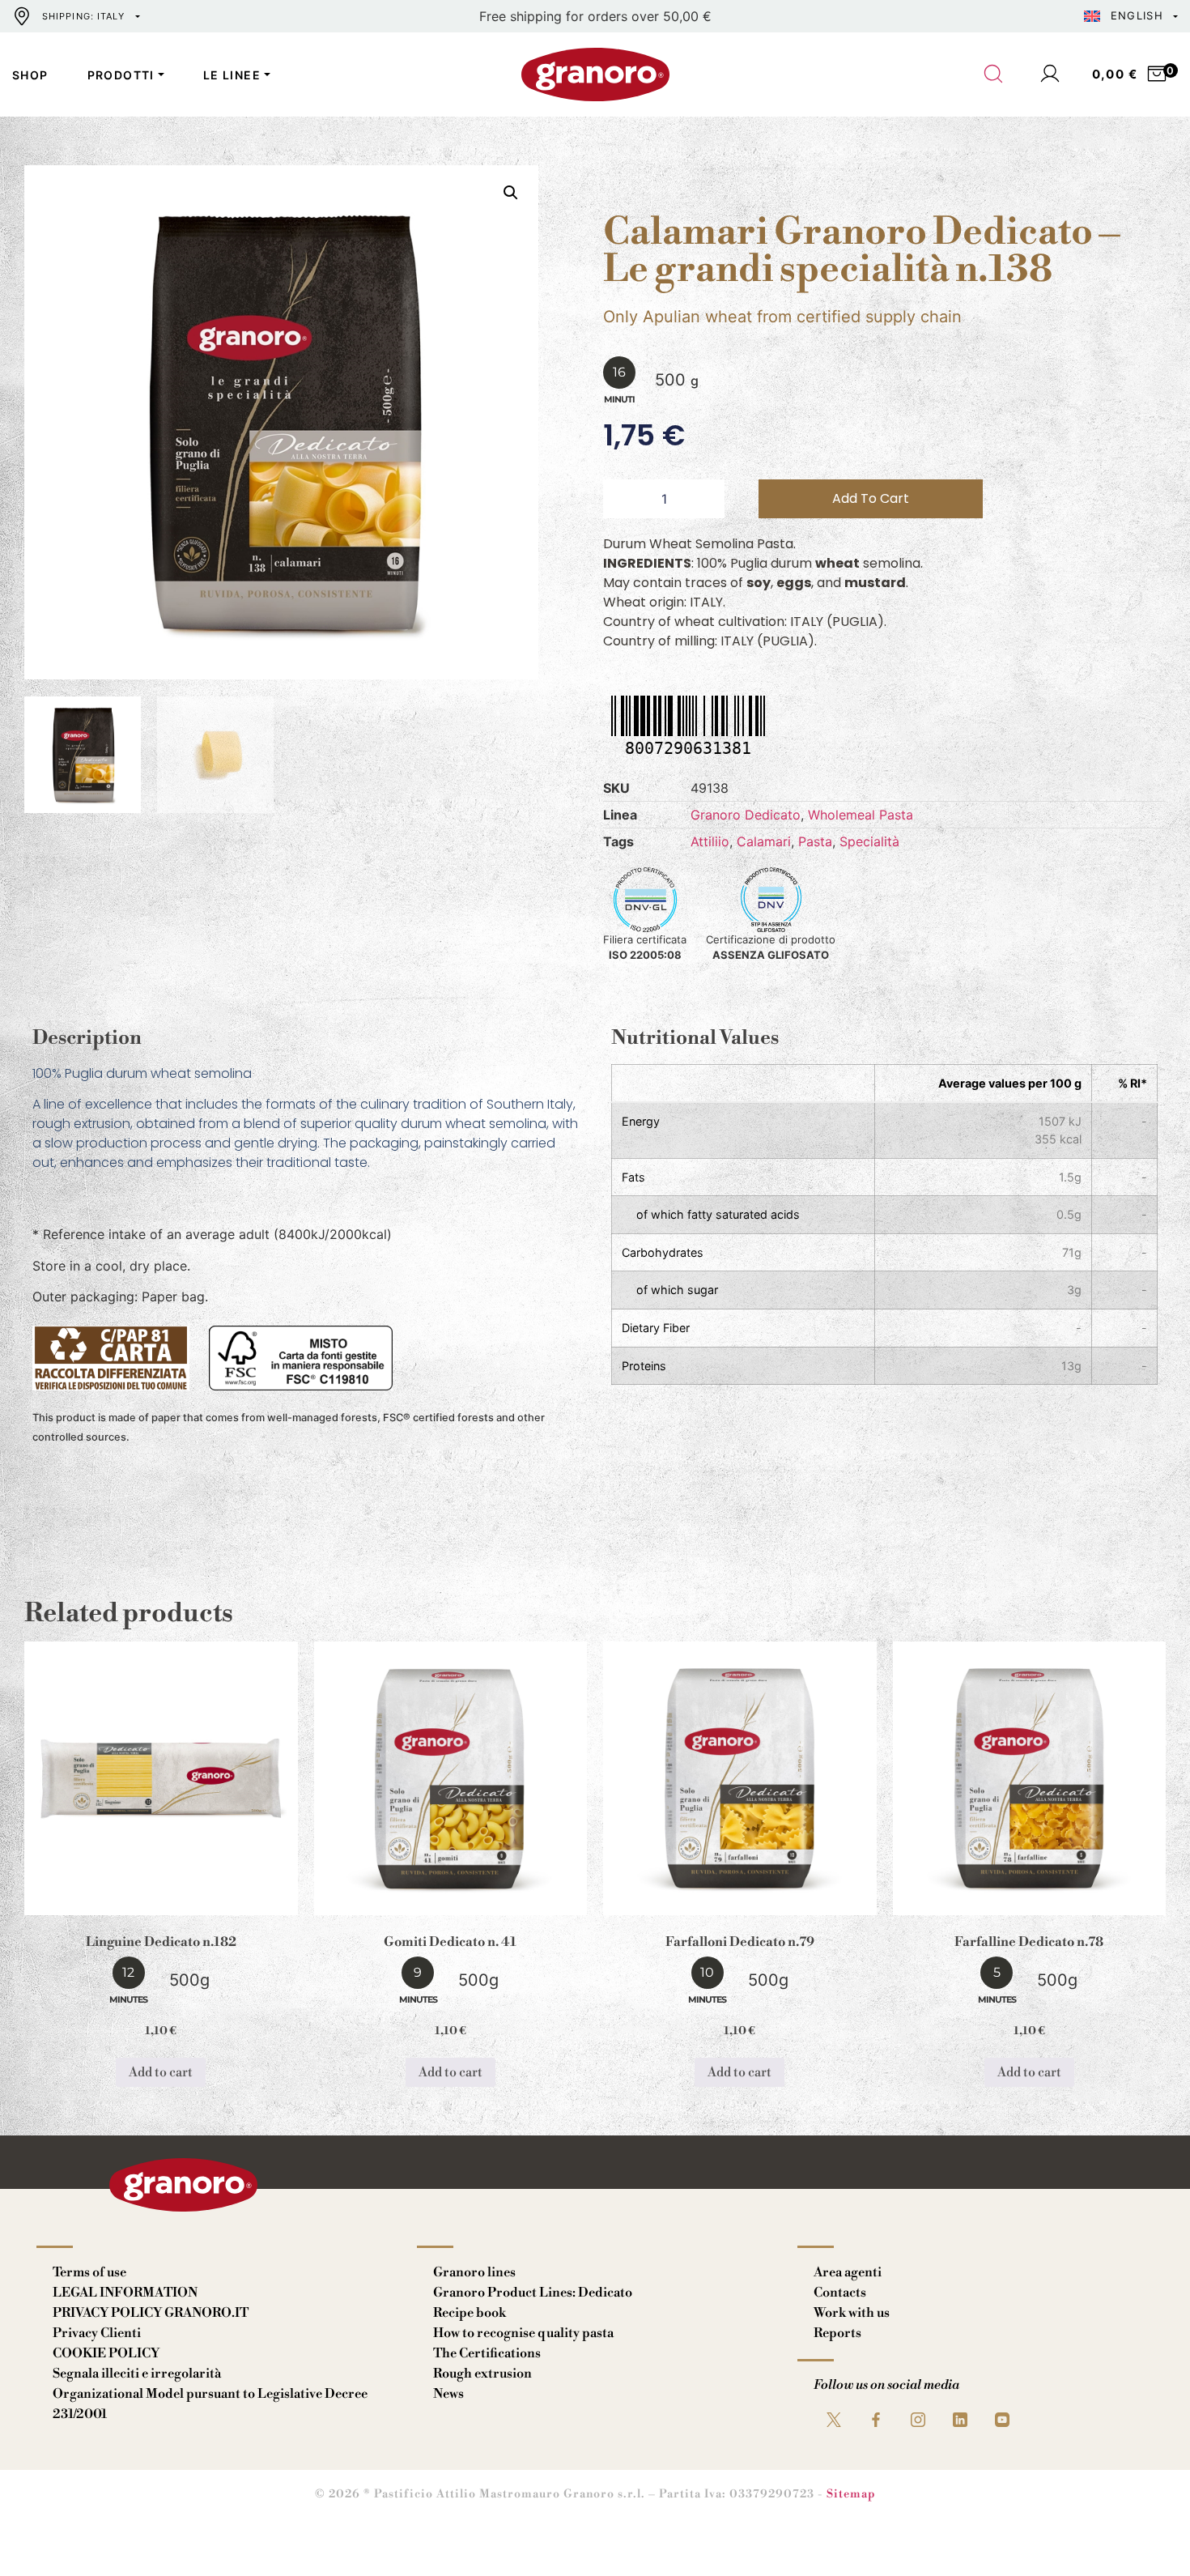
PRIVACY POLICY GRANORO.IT (151, 2313)
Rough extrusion (482, 2374)
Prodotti (121, 75)
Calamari (764, 841)
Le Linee (232, 75)
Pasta (815, 841)
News (448, 2394)
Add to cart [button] (161, 2072)
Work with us (852, 2313)
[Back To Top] (1146, 2532)
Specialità (869, 841)
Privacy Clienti (97, 2333)
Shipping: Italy (84, 16)
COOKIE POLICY (106, 2353)
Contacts (840, 2293)
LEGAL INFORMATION (125, 2293)
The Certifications (487, 2353)
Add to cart (871, 498)
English (1137, 15)
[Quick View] (181, 1902)
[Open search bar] (994, 75)
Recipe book (470, 2313)
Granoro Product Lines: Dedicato (533, 2293)
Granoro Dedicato (746, 815)
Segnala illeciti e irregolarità (137, 2374)
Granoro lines (474, 2272)
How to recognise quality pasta (523, 2333)
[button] (511, 193)
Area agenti (848, 2272)
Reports (837, 2333)
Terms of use (89, 2272)
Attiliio (710, 841)
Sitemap (851, 2494)
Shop (30, 75)
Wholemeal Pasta (861, 815)
